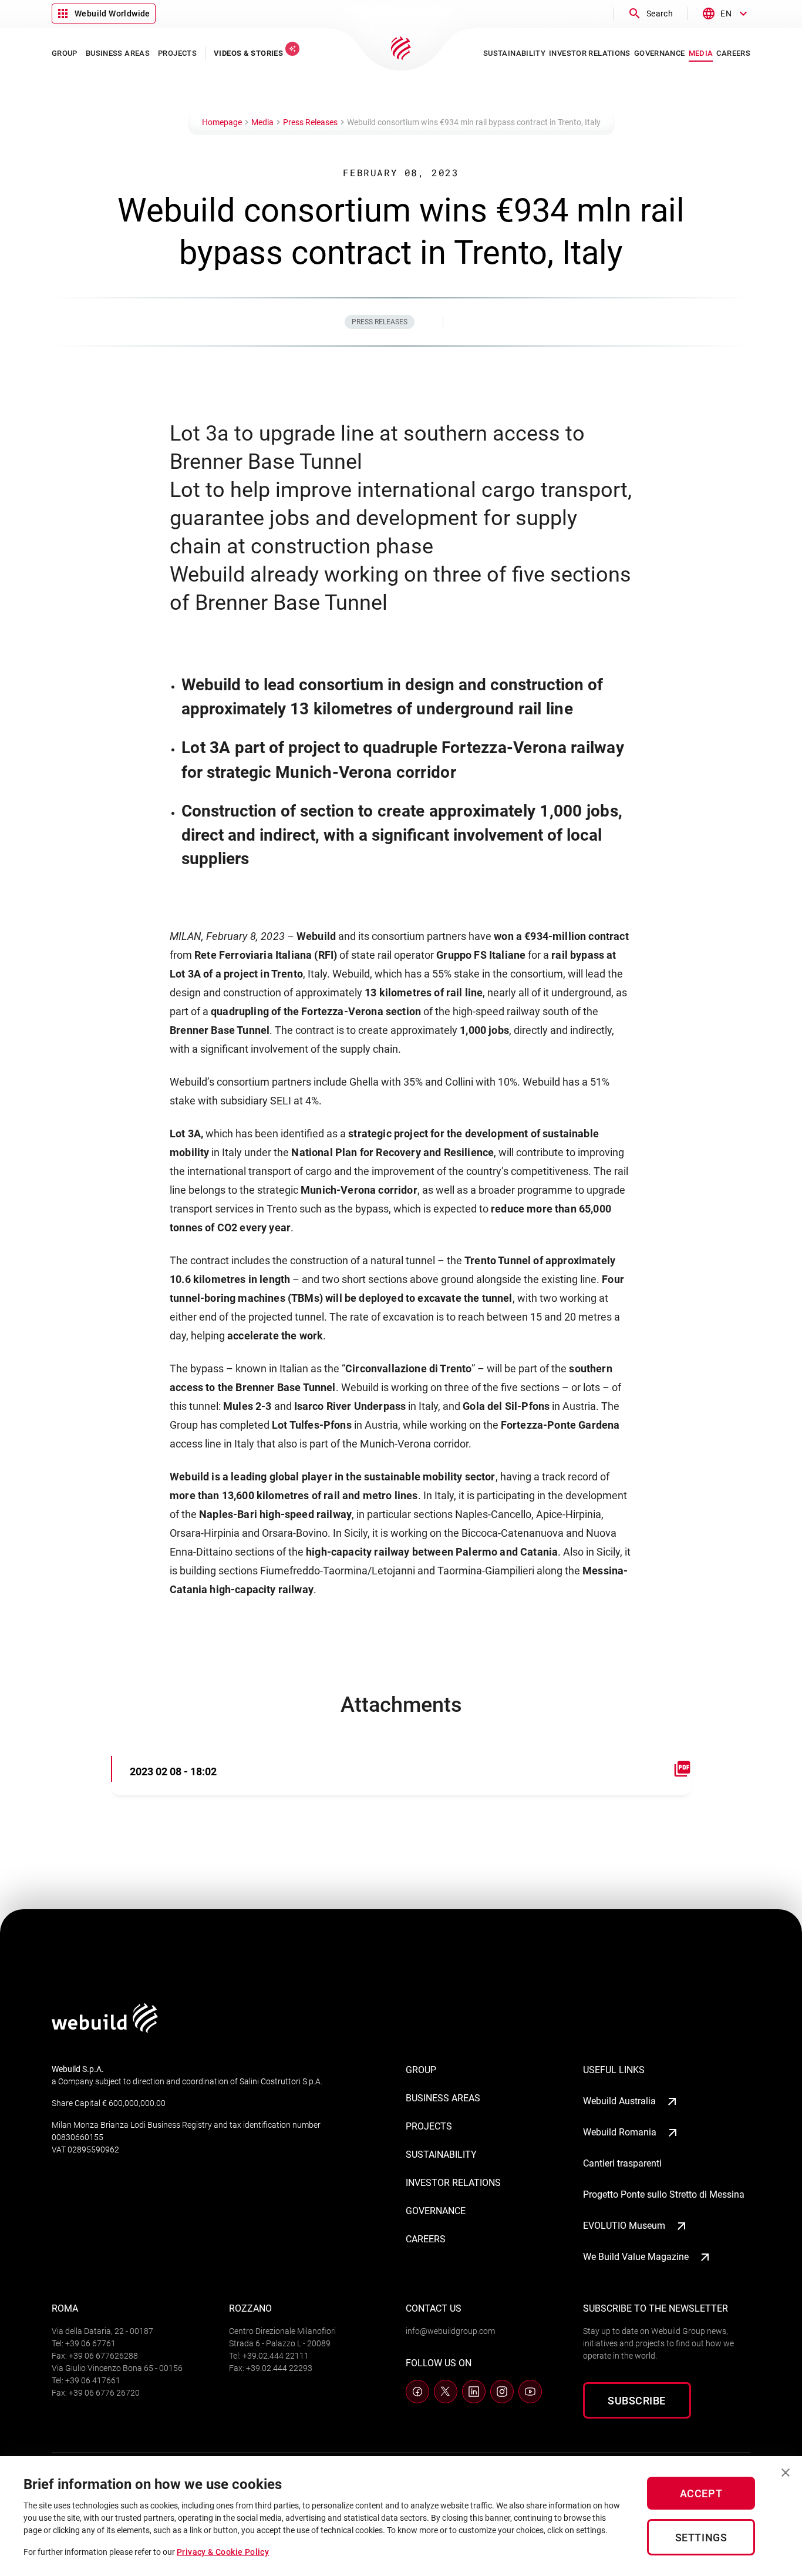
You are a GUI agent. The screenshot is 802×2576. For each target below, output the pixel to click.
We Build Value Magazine (636, 2257)
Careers (426, 2239)
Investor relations (453, 2183)
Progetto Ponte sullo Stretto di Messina (664, 2194)
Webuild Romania (620, 2132)
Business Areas (443, 2098)
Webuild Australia (619, 2101)
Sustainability (441, 2154)
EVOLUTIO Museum (624, 2226)
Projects (429, 2126)
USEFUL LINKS (614, 2070)
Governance (436, 2211)
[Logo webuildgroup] (105, 2029)
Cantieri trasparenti (622, 2163)
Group (421, 2070)
